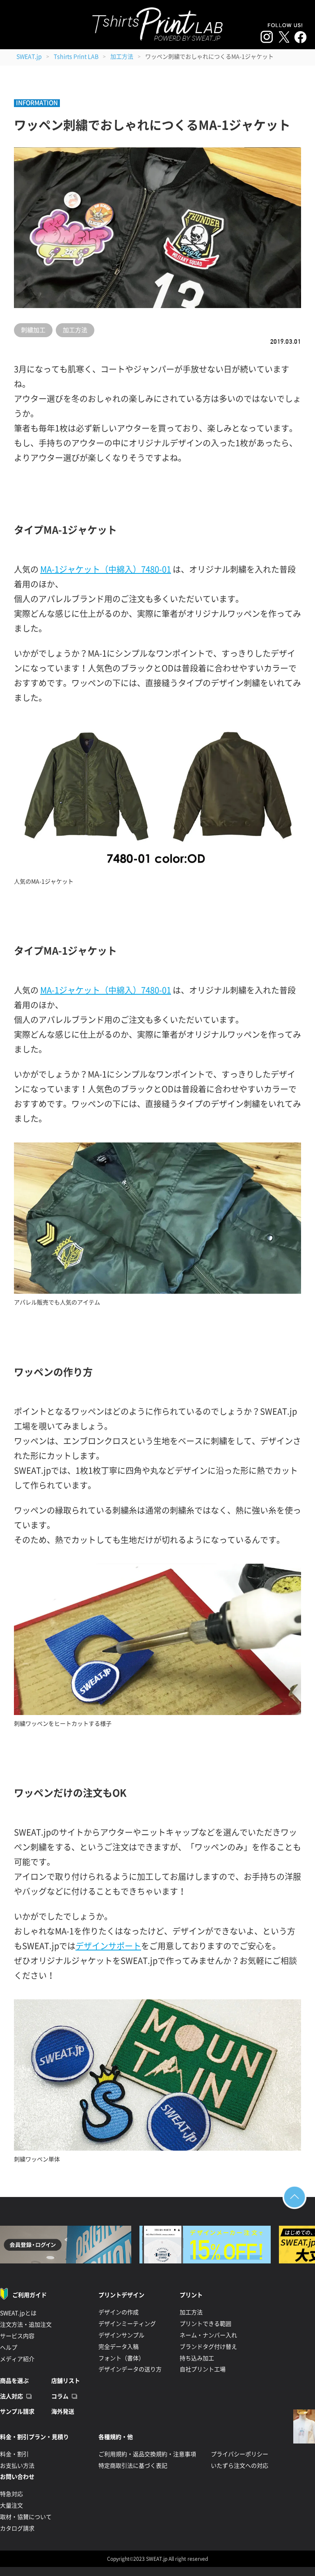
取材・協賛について (26, 2517)
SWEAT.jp (29, 57)
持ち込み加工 (197, 2358)
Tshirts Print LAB (76, 57)
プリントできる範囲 (205, 2324)
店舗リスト (66, 2381)
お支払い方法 (17, 2466)
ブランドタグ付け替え (208, 2347)
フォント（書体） (121, 2358)
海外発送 (63, 2412)
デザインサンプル (121, 2335)
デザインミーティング (127, 2324)
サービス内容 (17, 2336)
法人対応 (11, 2396)
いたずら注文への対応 (240, 2466)
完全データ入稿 (119, 2347)
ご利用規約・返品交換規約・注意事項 (147, 2454)
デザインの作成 (119, 2312)
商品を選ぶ (14, 2381)
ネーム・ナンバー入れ (208, 2335)
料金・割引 (14, 2454)
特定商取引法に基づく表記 (133, 2466)
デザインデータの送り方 (130, 2369)
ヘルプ (9, 2348)
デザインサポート (108, 1946)
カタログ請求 (17, 2528)
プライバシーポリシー (240, 2454)
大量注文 (11, 2505)
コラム (60, 2396)
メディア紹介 (17, 2359)
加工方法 (122, 57)
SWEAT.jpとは (18, 2313)
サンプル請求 (17, 2412)
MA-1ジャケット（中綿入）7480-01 (106, 569)
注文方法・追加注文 (26, 2325)
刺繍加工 (33, 330)
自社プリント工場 (203, 2369)
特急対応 (11, 2494)
